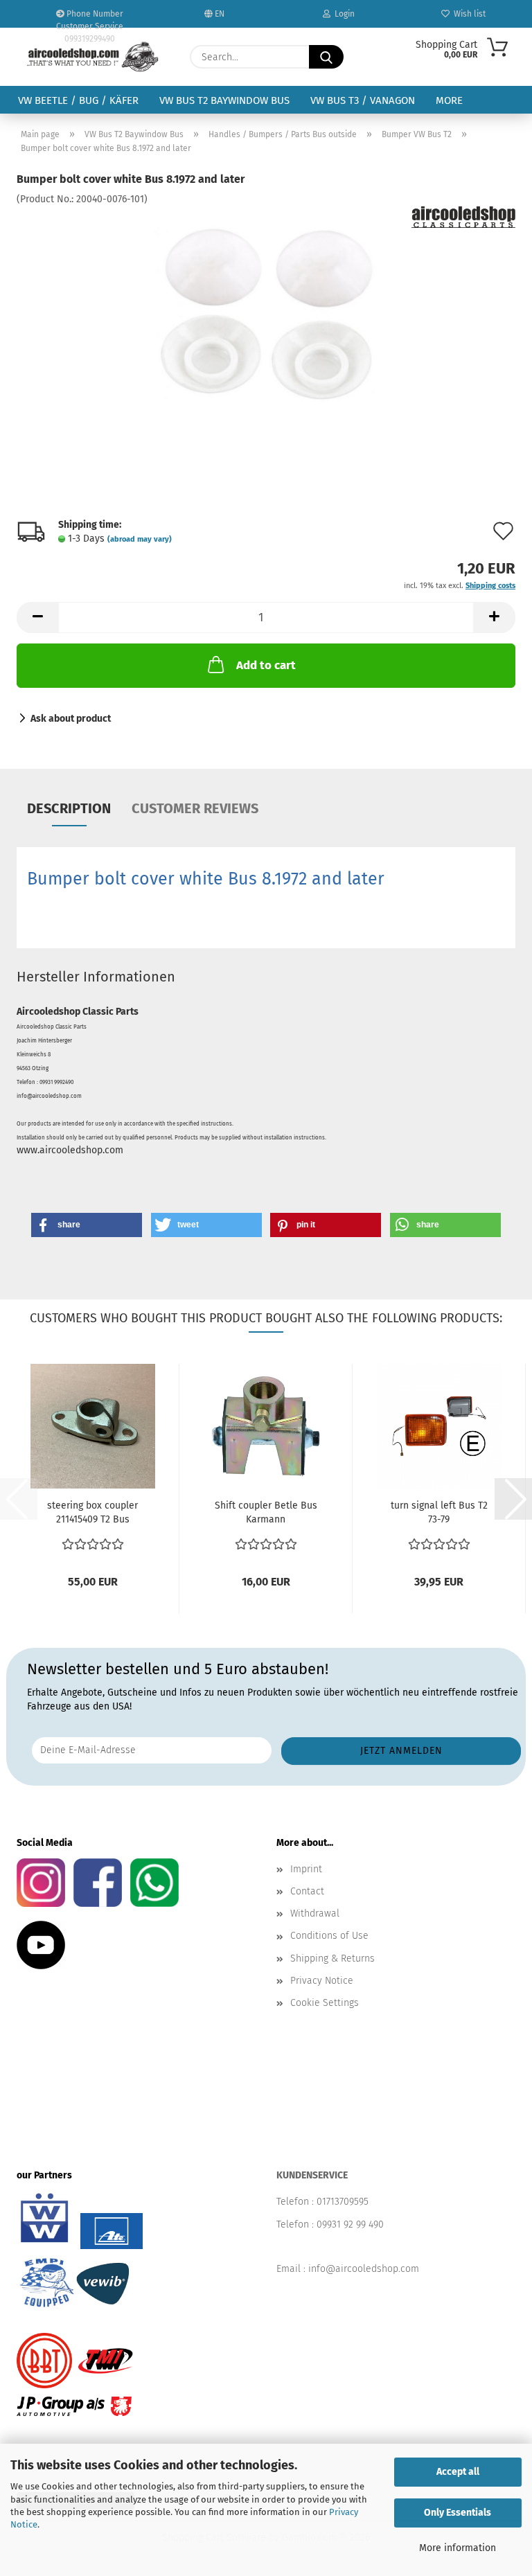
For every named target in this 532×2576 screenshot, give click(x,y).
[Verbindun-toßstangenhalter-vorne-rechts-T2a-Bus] (266, 310)
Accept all (458, 2472)
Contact (307, 1891)
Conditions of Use (329, 1936)
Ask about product (71, 719)
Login (343, 14)
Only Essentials (458, 2513)
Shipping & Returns (332, 1958)
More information (458, 2548)
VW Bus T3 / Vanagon (363, 100)
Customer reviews (195, 808)
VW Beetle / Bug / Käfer (78, 100)
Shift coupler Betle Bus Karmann (266, 1512)
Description (69, 808)
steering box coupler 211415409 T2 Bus (92, 1512)
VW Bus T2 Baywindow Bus (224, 100)
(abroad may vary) (140, 539)
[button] (37, 618)
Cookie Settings (325, 2003)
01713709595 (343, 2202)
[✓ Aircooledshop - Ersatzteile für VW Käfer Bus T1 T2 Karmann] (93, 57)
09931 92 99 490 (350, 2224)
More (449, 100)
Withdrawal (315, 1913)
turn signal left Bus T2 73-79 (439, 1512)
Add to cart (266, 665)
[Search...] (326, 57)
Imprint (306, 1869)
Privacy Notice (322, 1981)
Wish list (468, 14)
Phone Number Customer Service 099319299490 (90, 18)
